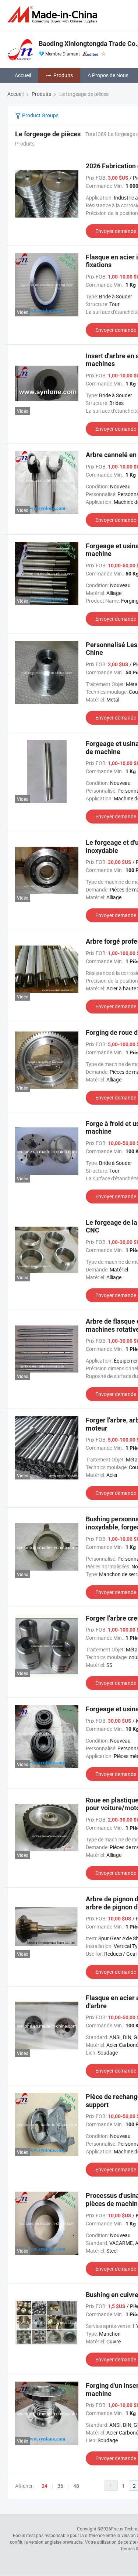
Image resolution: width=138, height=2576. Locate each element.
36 (60, 2486)
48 (76, 2486)
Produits (63, 75)
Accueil (23, 75)
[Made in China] (54, 15)
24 (45, 2486)
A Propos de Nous (108, 75)
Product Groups (40, 115)
